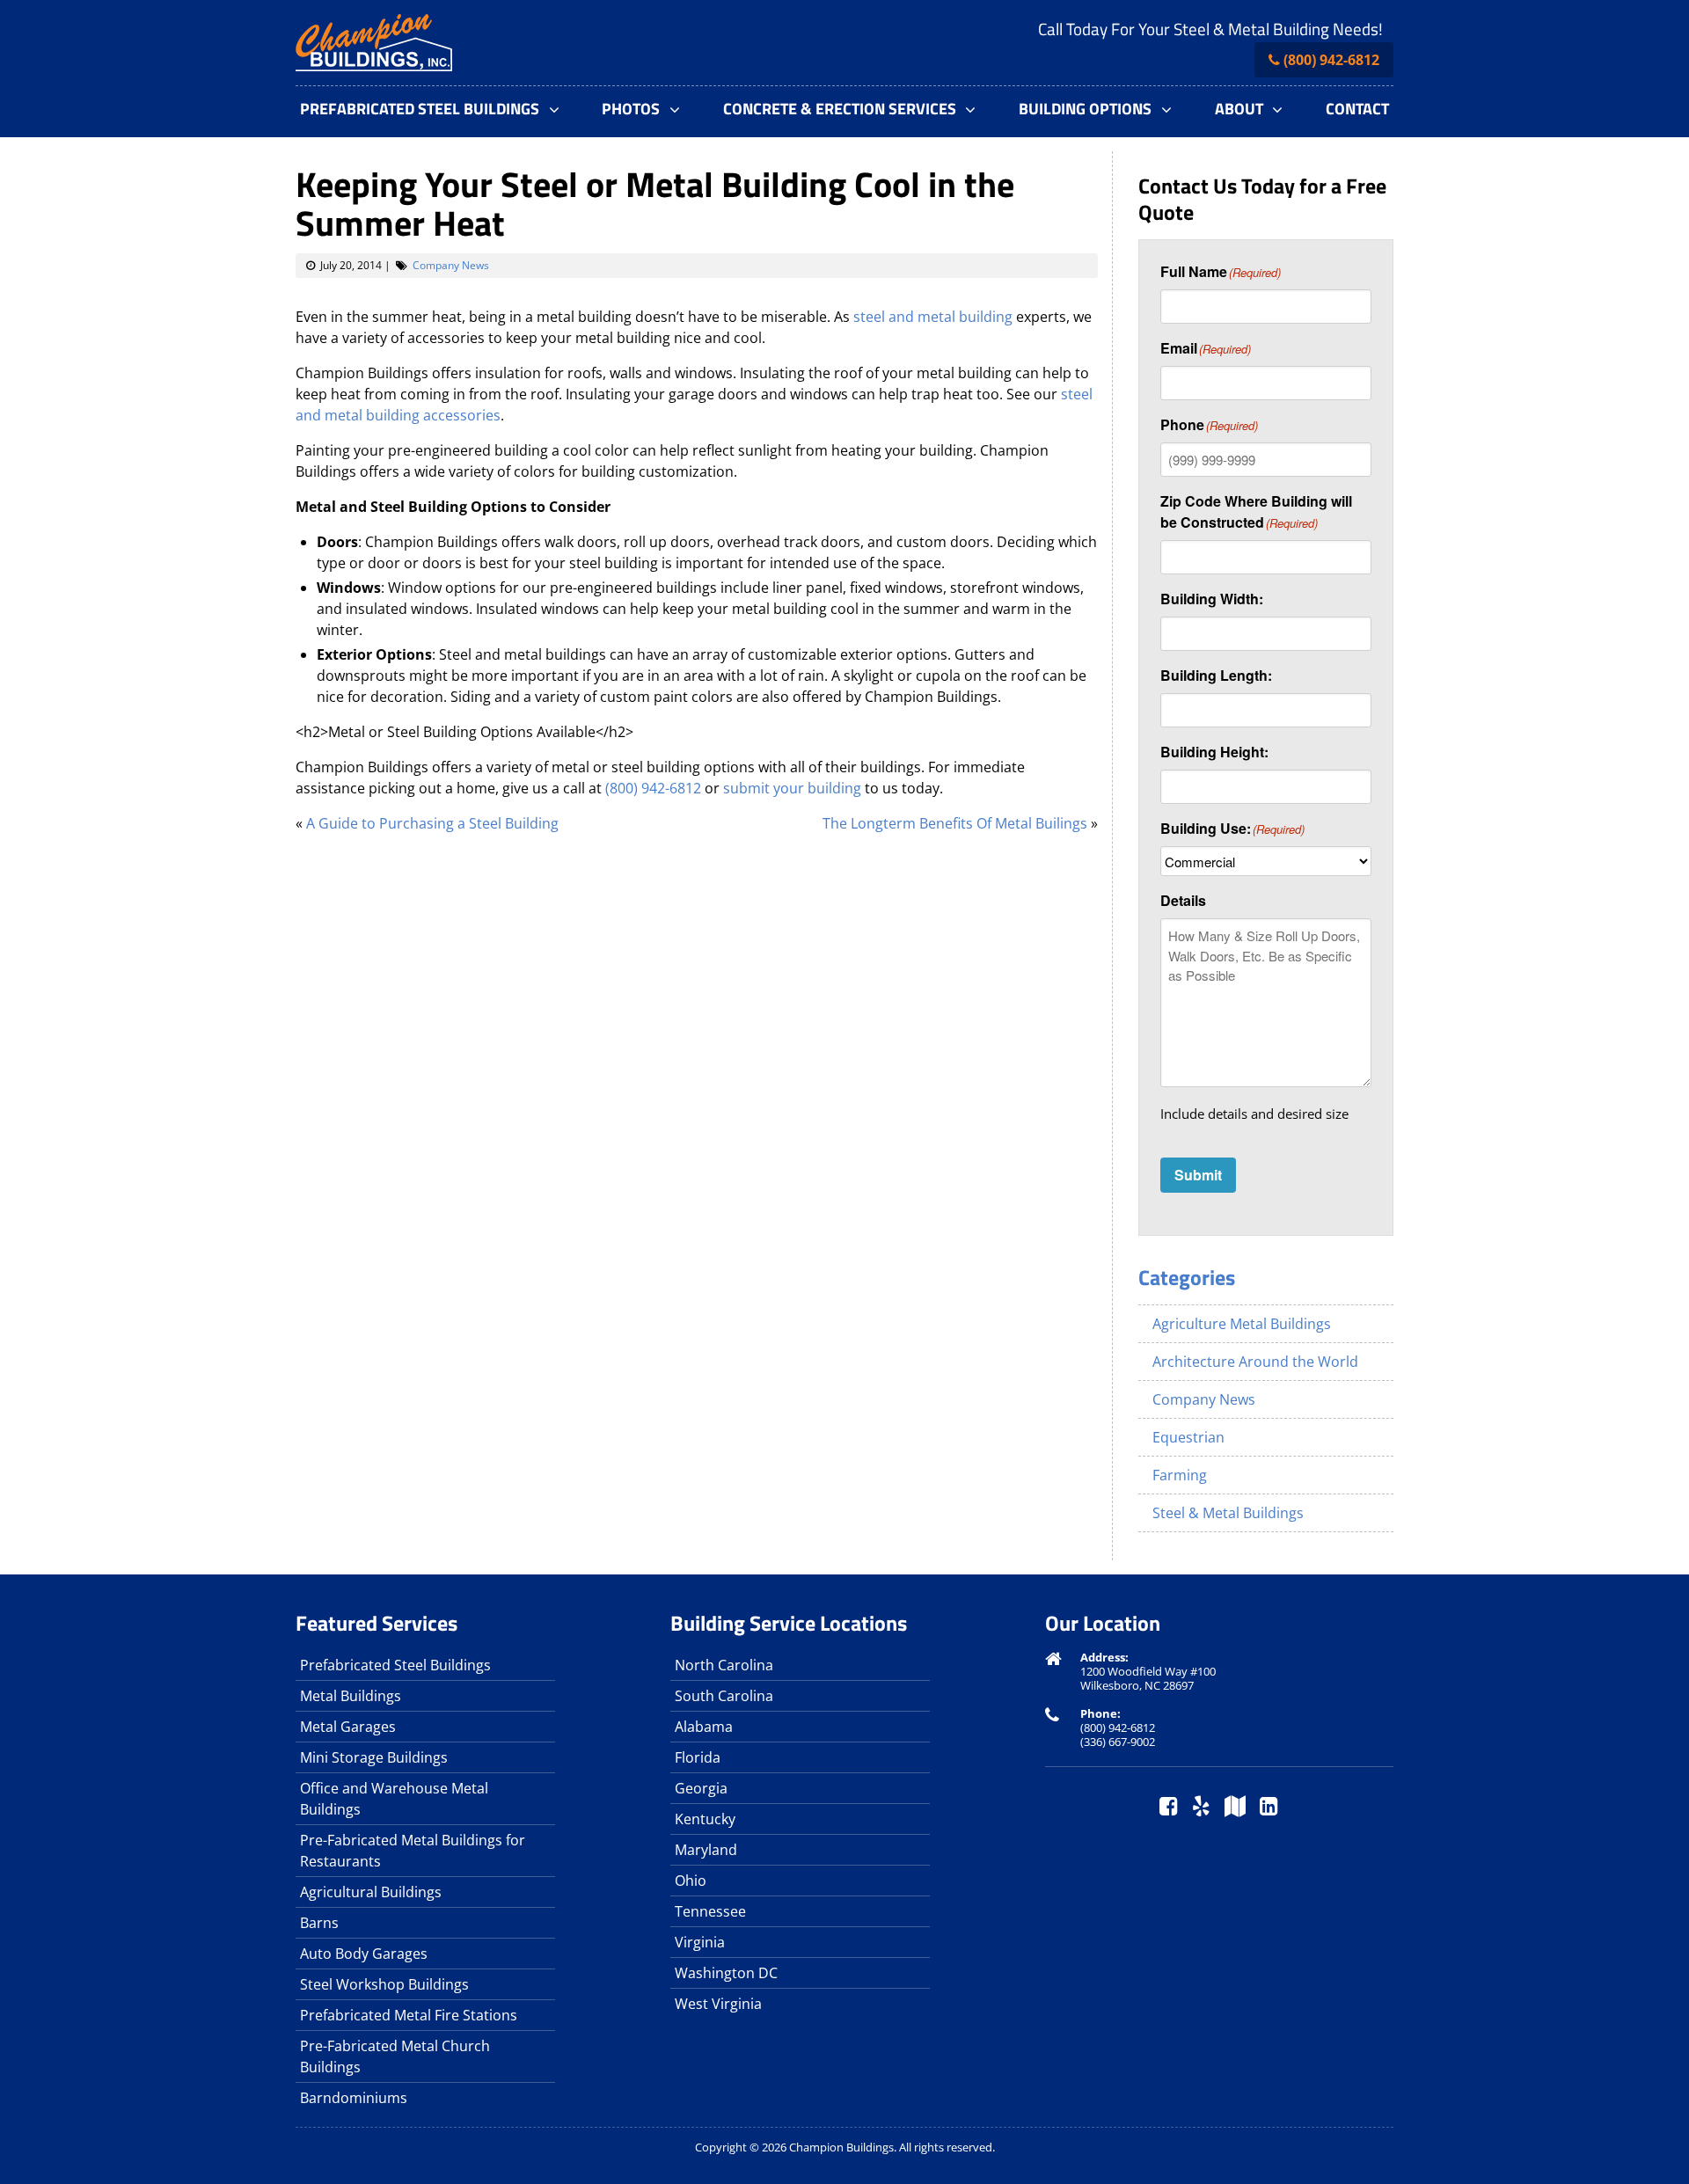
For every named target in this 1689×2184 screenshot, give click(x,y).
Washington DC (726, 1973)
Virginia (700, 1942)
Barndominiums (354, 2098)
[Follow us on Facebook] (1169, 1807)
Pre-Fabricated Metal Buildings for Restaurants (413, 1851)
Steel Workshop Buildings (384, 1984)
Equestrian (1188, 1437)
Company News (451, 265)
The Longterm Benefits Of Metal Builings (955, 823)
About (1239, 109)
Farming (1180, 1475)
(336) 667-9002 (1118, 1742)
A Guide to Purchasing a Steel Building (432, 823)
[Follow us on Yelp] (1201, 1807)
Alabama (704, 1727)
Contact (1357, 109)
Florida (698, 1757)
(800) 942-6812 (1331, 60)
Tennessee (710, 1911)
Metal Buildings (351, 1696)
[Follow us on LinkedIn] (1269, 1807)
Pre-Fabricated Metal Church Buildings (395, 2056)
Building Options (1085, 109)
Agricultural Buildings (371, 1892)
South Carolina (724, 1696)
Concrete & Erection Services (840, 109)
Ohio (691, 1881)
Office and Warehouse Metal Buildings (394, 1799)
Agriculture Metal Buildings (1242, 1324)
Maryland (706, 1850)
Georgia (701, 1788)
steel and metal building (933, 317)
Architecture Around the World (1255, 1362)
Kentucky (705, 1819)
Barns (319, 1923)
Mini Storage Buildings (374, 1757)
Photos (631, 109)
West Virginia (718, 2004)
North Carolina (724, 1665)
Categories (1187, 1277)
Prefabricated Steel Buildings (420, 109)
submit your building (792, 788)
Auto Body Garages (364, 1954)
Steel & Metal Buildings (1228, 1513)
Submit (1198, 1175)
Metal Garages (348, 1727)
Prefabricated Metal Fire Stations (409, 2015)
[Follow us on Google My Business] (1235, 1807)
